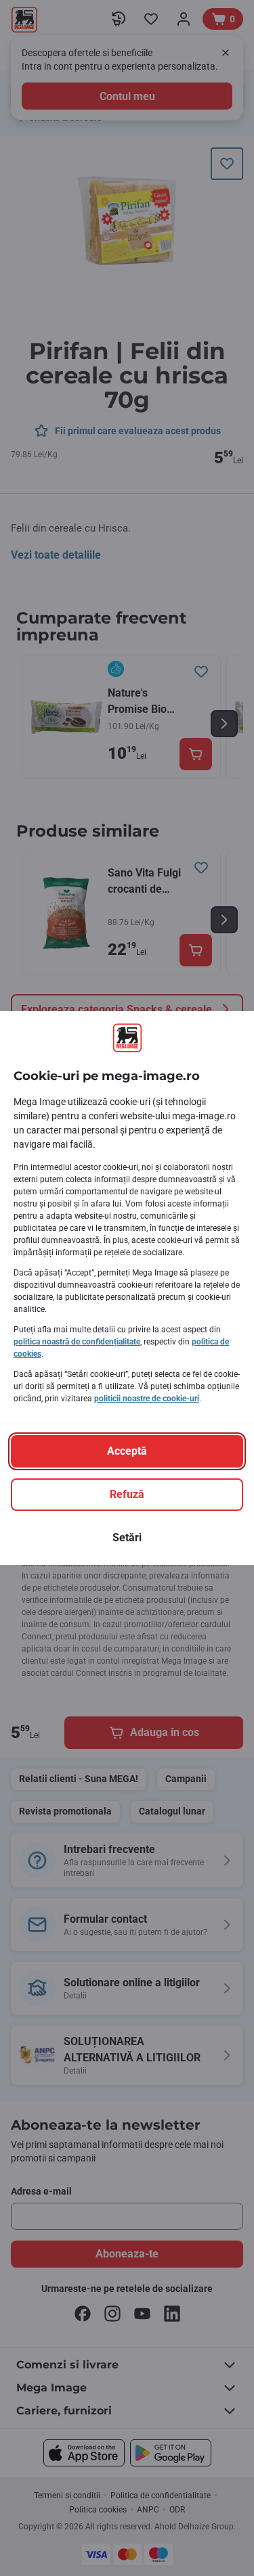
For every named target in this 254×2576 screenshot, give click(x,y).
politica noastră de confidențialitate (77, 1342)
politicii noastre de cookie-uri (147, 1399)
